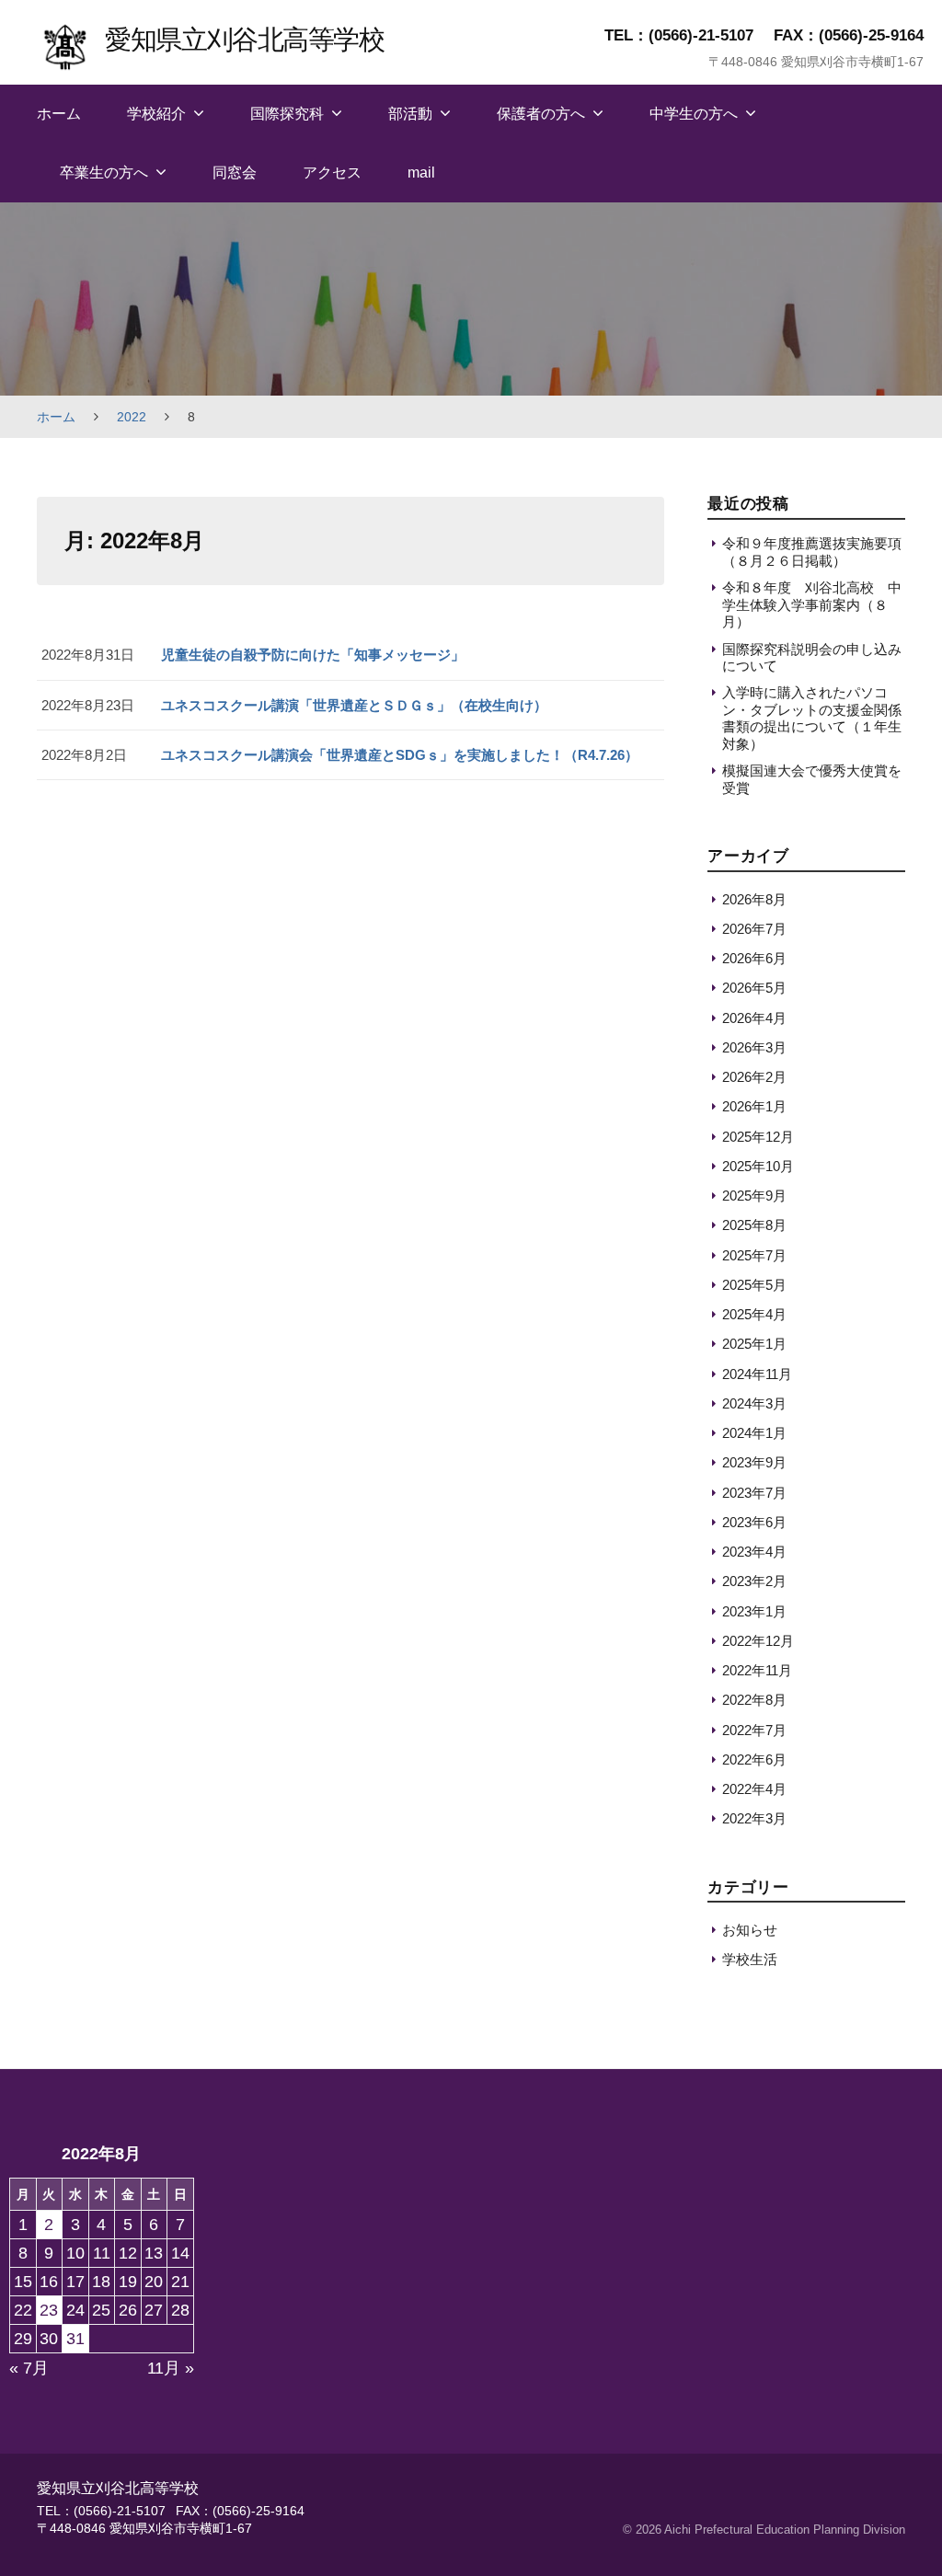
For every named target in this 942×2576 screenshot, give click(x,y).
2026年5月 (754, 988)
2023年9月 (754, 1462)
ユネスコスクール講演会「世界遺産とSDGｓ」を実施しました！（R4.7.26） (400, 755)
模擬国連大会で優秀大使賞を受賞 (812, 779)
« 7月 (29, 2368)
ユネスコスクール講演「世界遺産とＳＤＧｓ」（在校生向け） (354, 705)
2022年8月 (754, 1700)
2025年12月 (758, 1137)
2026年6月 (754, 958)
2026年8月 (754, 899)
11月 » (171, 2368)
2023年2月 (754, 1581)
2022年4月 (754, 1789)
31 (75, 2339)
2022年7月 (754, 1730)
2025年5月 (754, 1285)
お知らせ (750, 1930)
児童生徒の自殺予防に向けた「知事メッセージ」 (313, 655)
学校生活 (750, 1959)
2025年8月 (754, 1225)
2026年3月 (754, 1047)
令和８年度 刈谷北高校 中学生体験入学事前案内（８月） (812, 604)
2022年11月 (757, 1670)
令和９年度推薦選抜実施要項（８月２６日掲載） (812, 552)
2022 (132, 417)
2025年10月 (758, 1166)
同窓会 (235, 172)
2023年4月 (754, 1552)
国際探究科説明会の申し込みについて (812, 657)
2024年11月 (757, 1374)
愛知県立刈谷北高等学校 (244, 39)
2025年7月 (754, 1255)
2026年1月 (754, 1106)
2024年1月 (754, 1433)
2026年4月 (754, 1018)
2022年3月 (754, 1818)
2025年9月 (754, 1196)
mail (421, 172)
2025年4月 (754, 1314)
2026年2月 (754, 1077)
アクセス (332, 172)
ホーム (59, 114)
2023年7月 (754, 1493)
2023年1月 (754, 1611)
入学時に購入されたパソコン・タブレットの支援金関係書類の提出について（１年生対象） (812, 718)
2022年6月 (754, 1759)
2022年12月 (758, 1641)
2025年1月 (754, 1344)
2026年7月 (754, 929)
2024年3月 (754, 1403)
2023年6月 (754, 1522)
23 (49, 2310)
